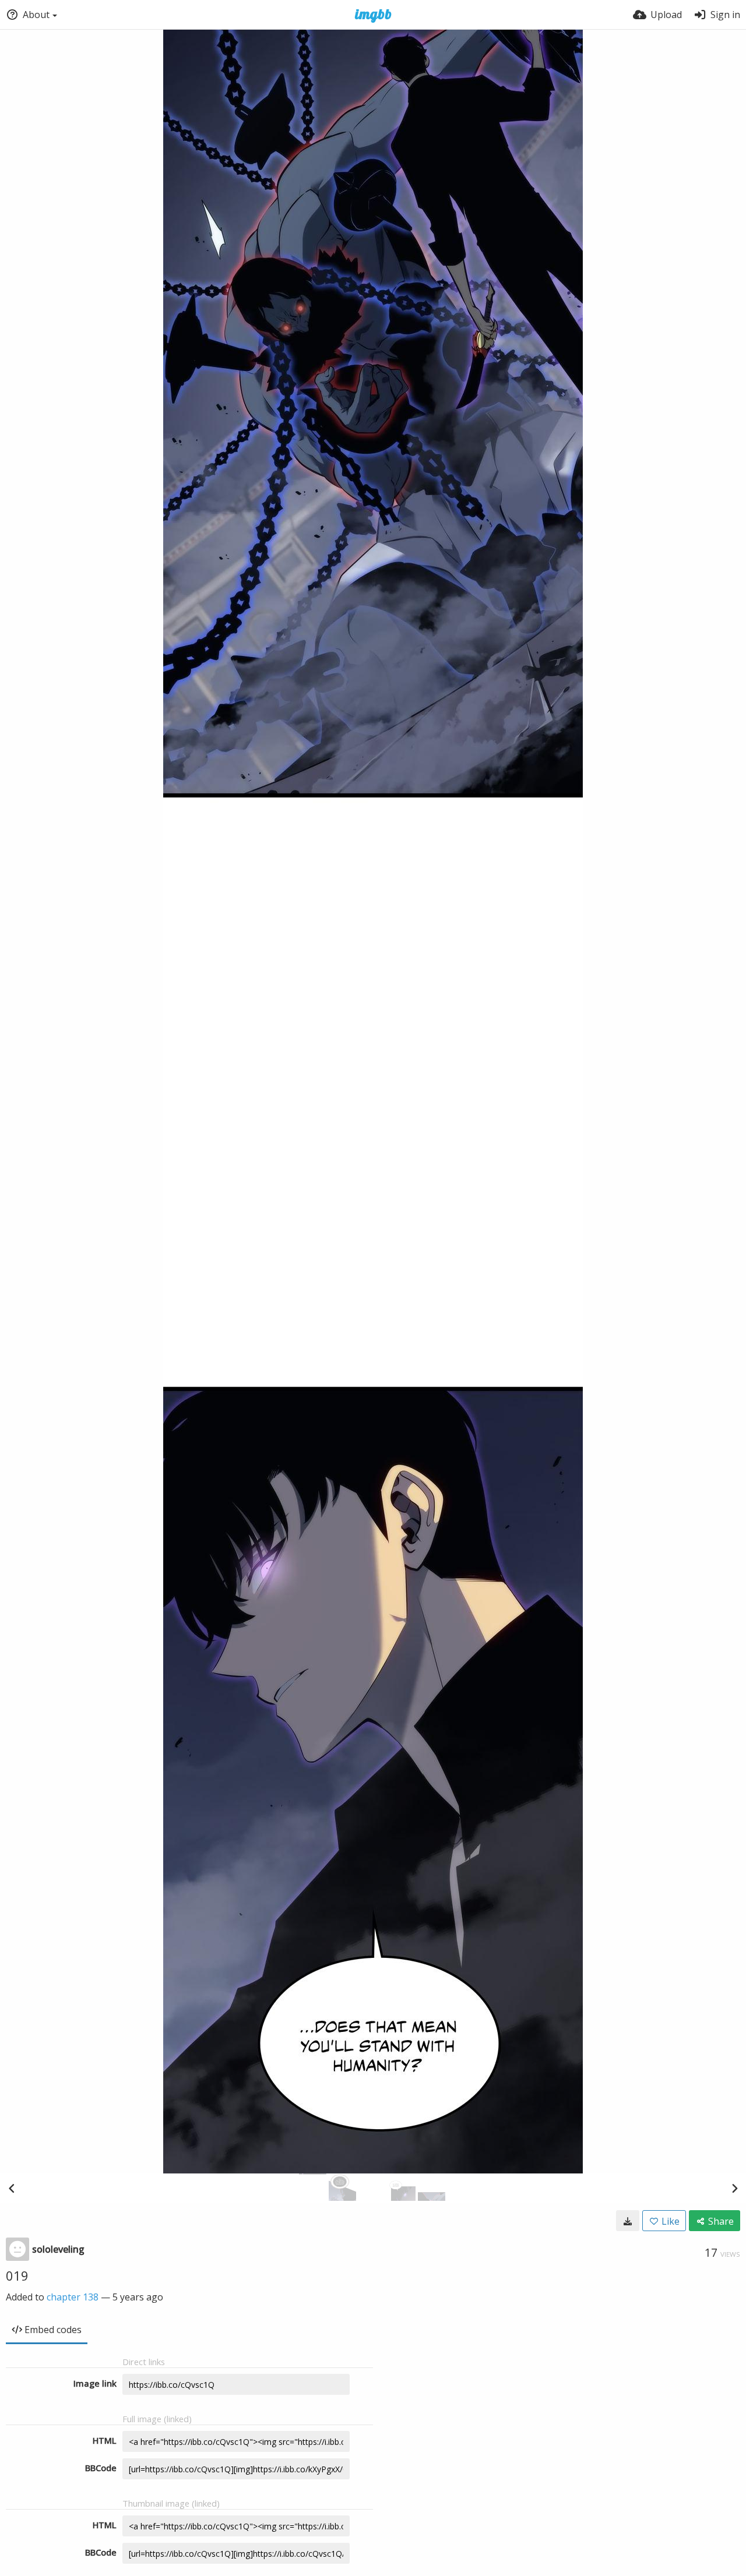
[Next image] (734, 2188)
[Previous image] (12, 2188)
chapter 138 (73, 2297)
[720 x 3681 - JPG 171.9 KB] (628, 2221)
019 (17, 2275)
